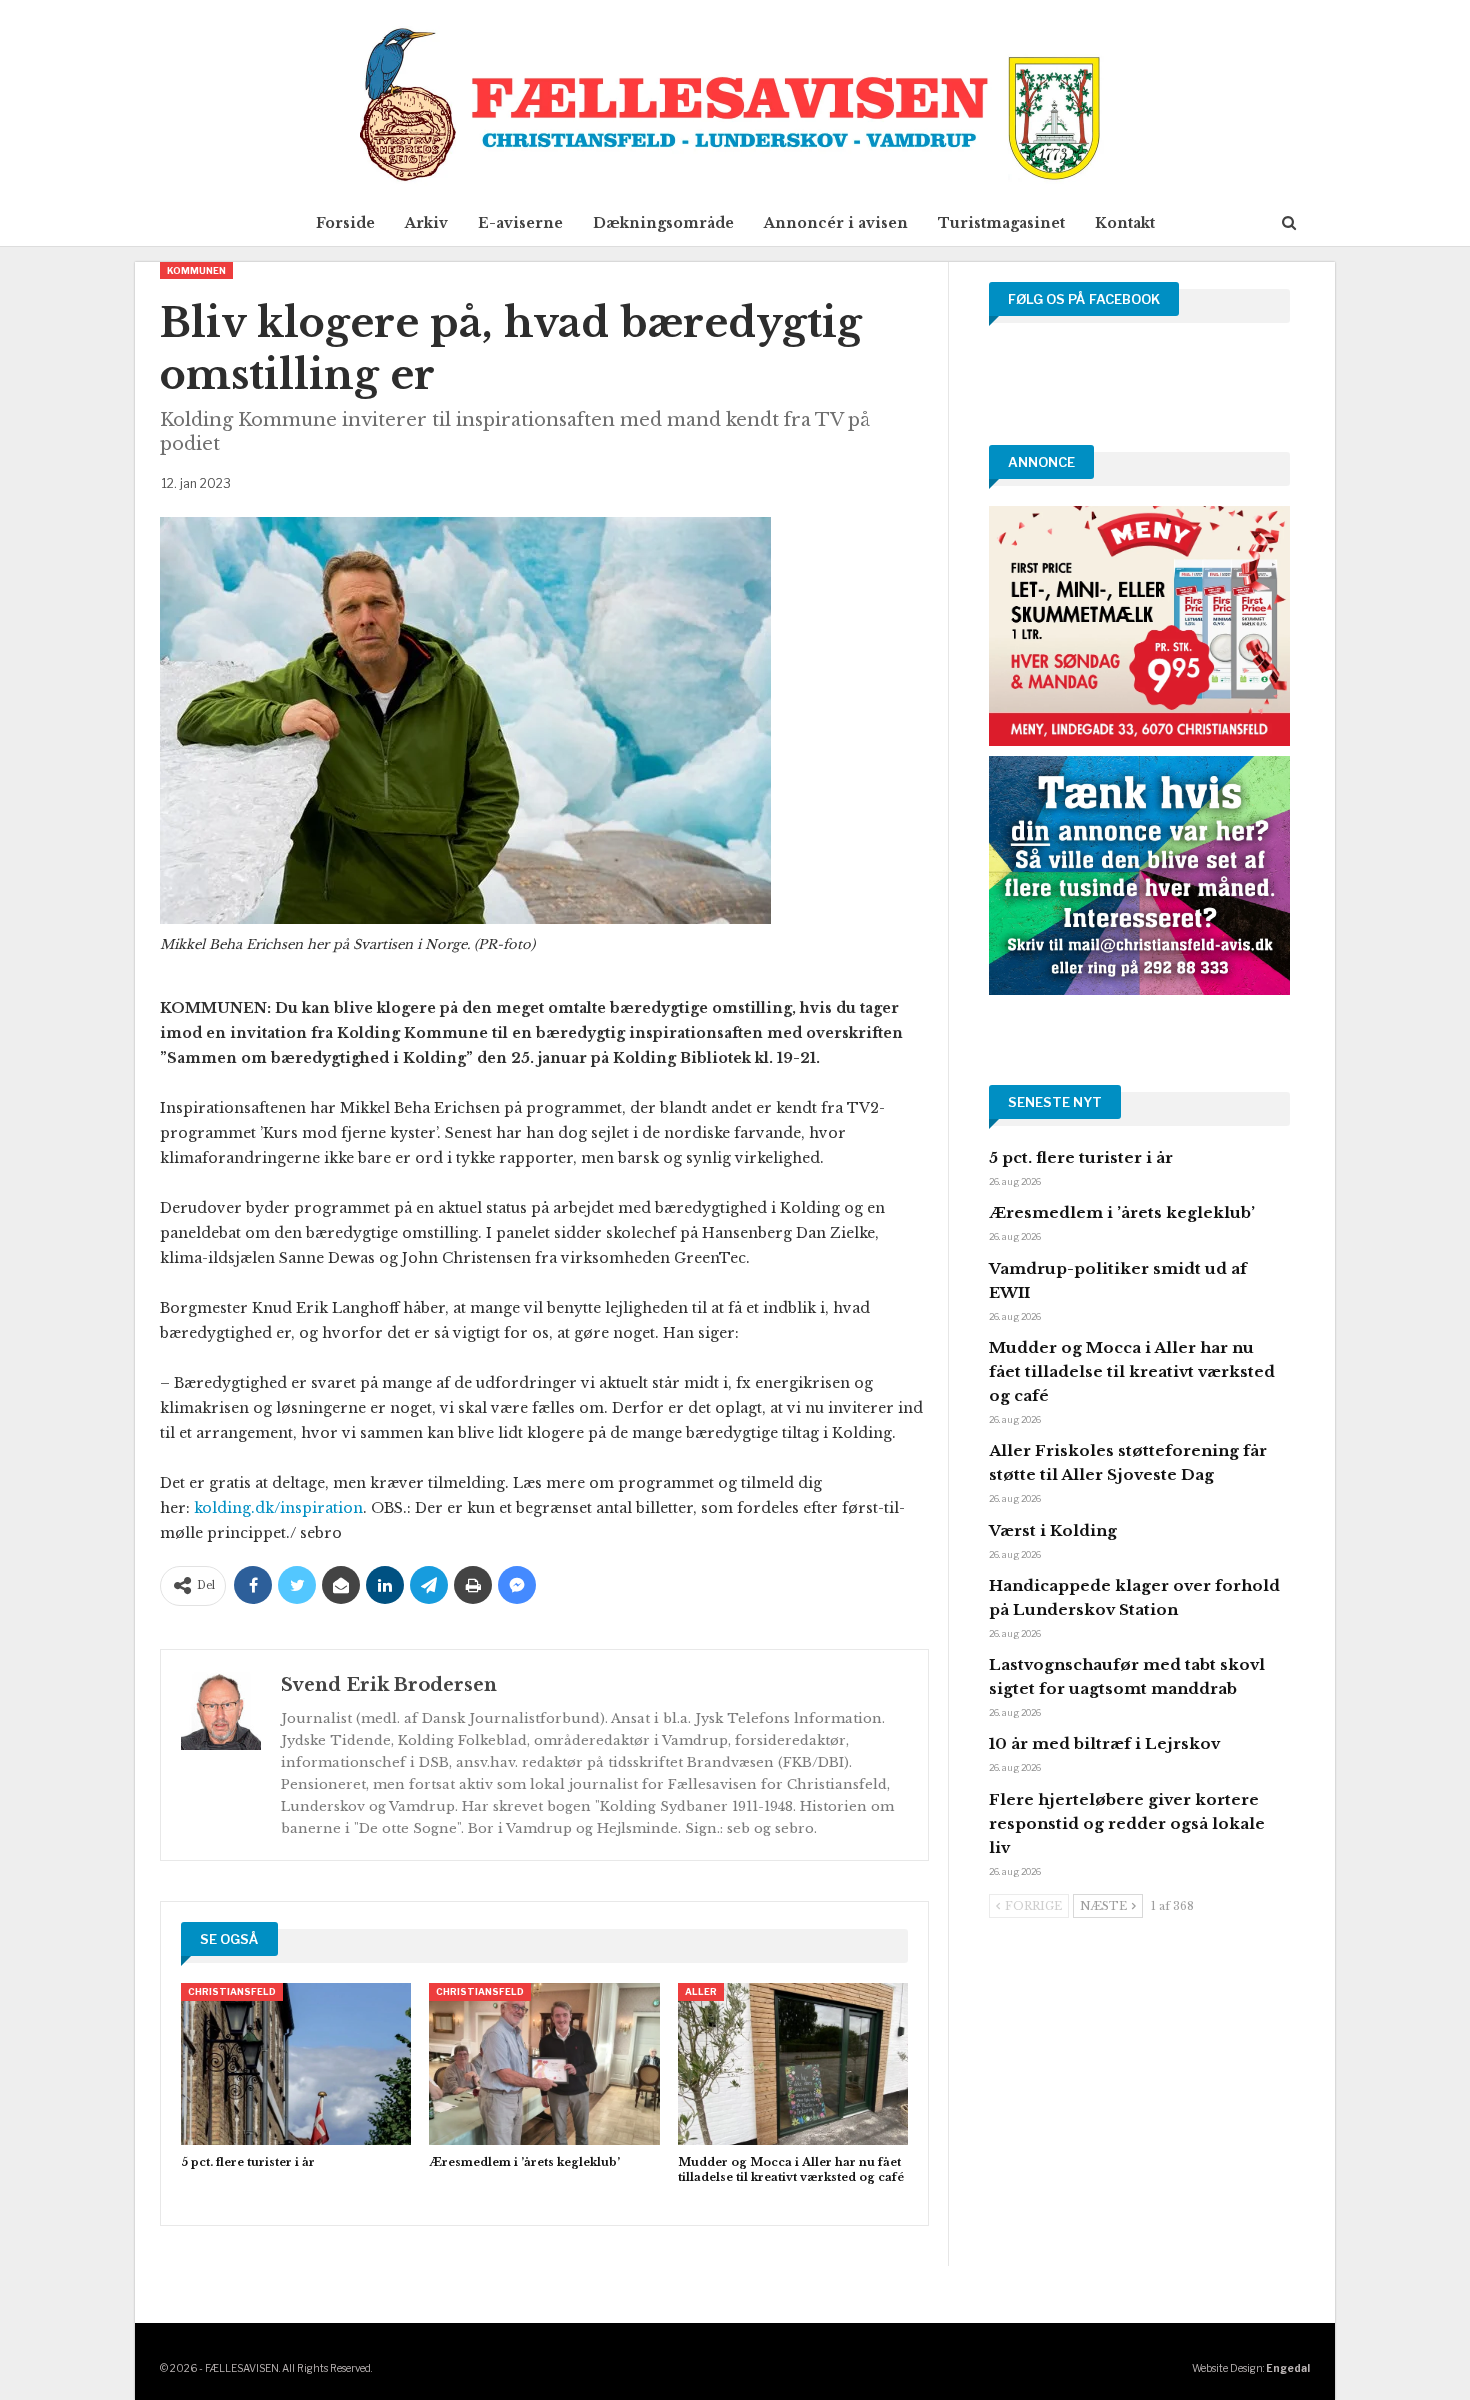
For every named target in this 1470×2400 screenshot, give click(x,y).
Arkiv (426, 223)
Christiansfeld (232, 1991)
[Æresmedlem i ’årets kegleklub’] (544, 2063)
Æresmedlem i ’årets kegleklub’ (1122, 1212)
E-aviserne (520, 223)
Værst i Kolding (1053, 1530)
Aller (701, 1991)
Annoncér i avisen (836, 223)
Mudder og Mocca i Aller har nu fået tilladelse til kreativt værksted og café (1132, 1371)
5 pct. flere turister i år (1081, 1157)
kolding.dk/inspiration (278, 1508)
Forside (345, 223)
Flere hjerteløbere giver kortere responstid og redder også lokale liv (1127, 1823)
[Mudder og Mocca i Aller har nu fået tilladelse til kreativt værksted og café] (793, 2063)
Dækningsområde (663, 223)
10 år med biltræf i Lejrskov (1104, 1743)
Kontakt (1125, 223)
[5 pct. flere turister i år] (296, 2063)
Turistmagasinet (1001, 223)
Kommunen (196, 270)
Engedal (1288, 2368)
